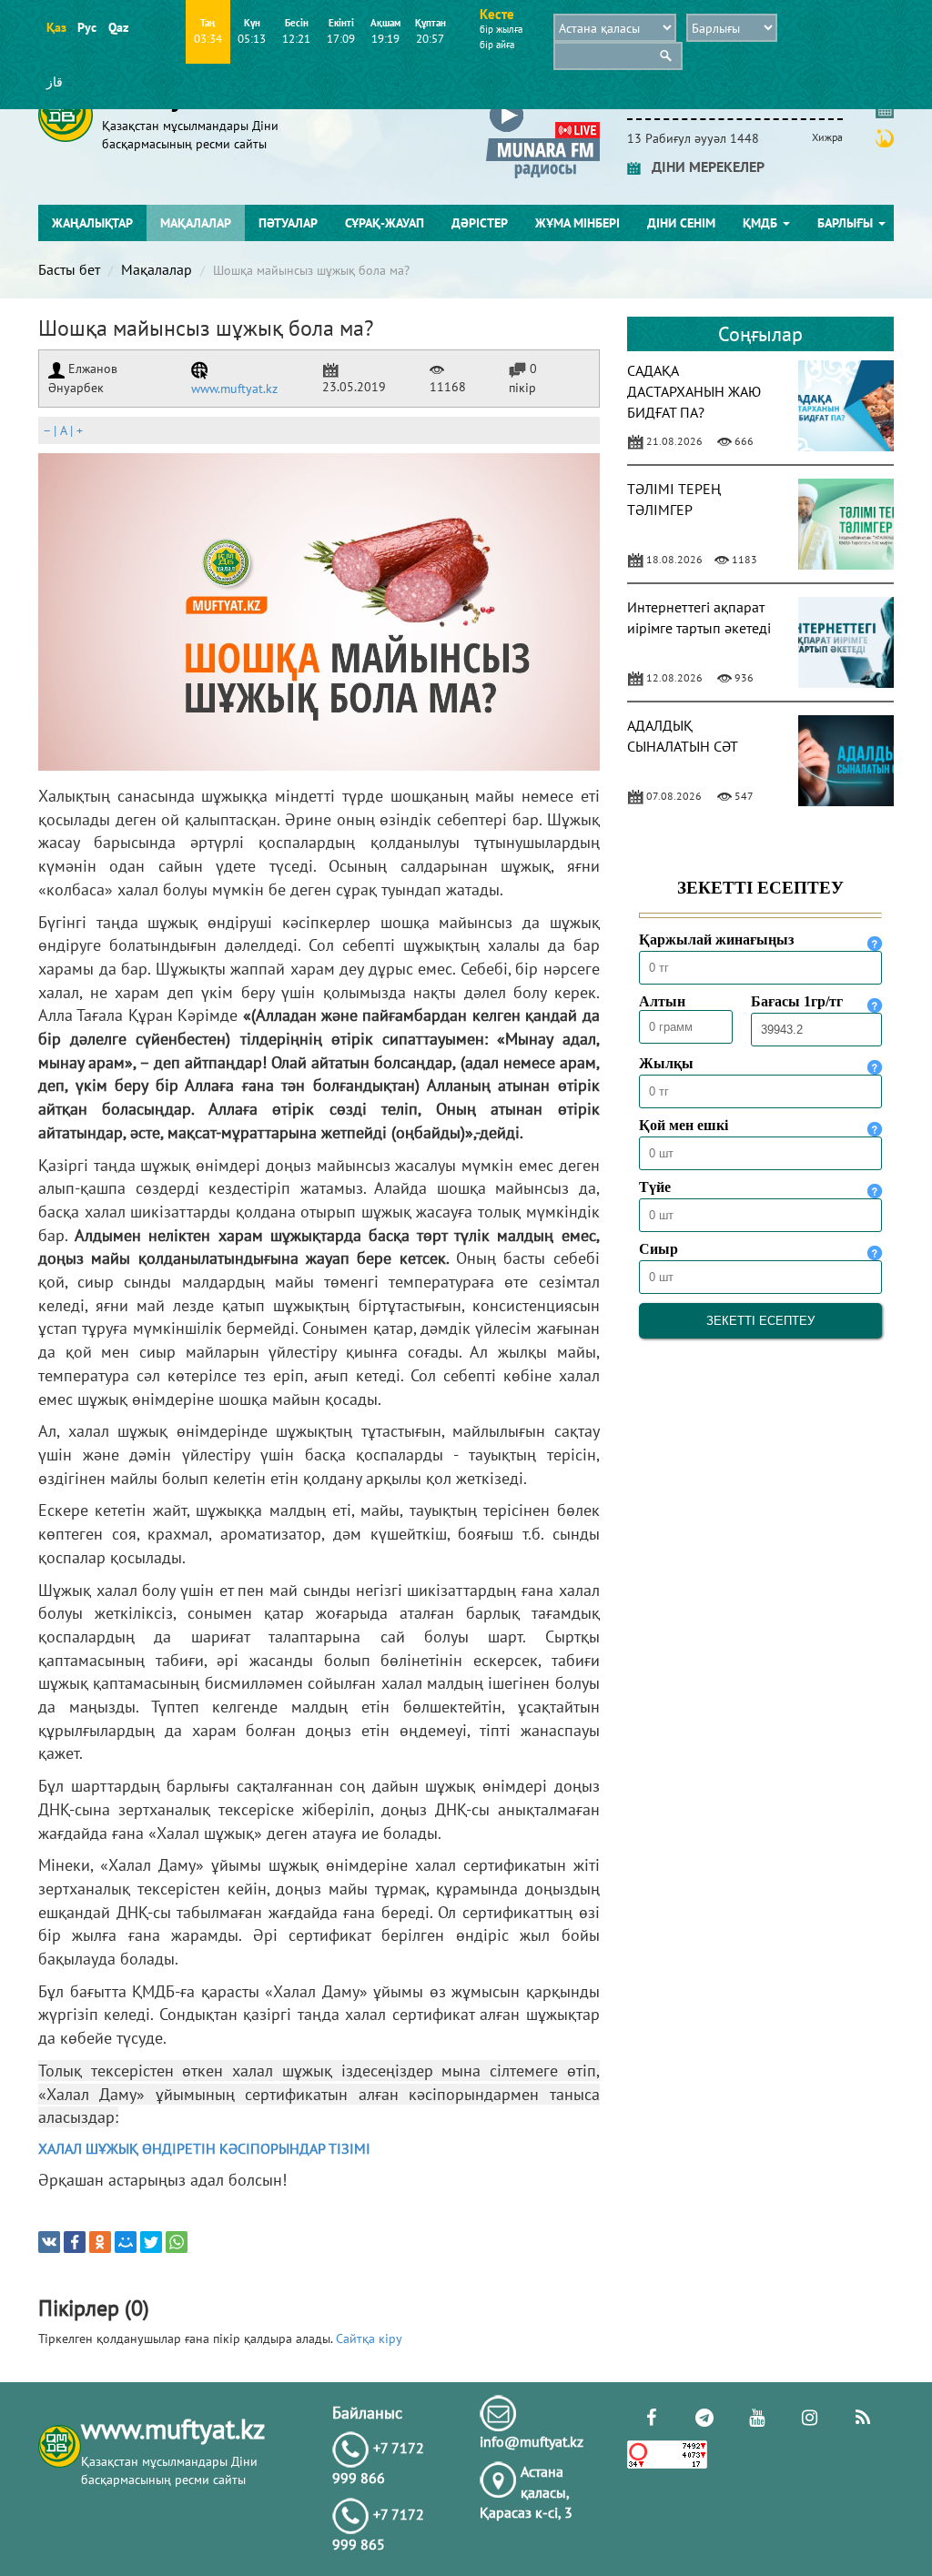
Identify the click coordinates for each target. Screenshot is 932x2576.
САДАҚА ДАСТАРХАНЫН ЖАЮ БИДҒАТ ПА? (694, 391)
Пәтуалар (288, 223)
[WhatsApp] (177, 2242)
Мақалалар (196, 223)
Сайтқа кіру (369, 2339)
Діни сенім (681, 223)
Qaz (118, 27)
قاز (55, 82)
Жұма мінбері (577, 223)
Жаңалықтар (92, 223)
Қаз (56, 27)
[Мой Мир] (126, 2242)
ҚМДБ (762, 223)
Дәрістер (480, 223)
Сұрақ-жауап (385, 223)
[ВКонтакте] (49, 2242)
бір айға (497, 45)
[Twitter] (151, 2242)
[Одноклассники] (100, 2242)
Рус (87, 27)
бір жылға (501, 29)
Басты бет (69, 269)
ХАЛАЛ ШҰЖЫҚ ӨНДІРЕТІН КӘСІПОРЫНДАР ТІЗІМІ (204, 2148)
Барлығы (847, 223)
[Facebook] (75, 2242)
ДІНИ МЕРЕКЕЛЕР (703, 167)
